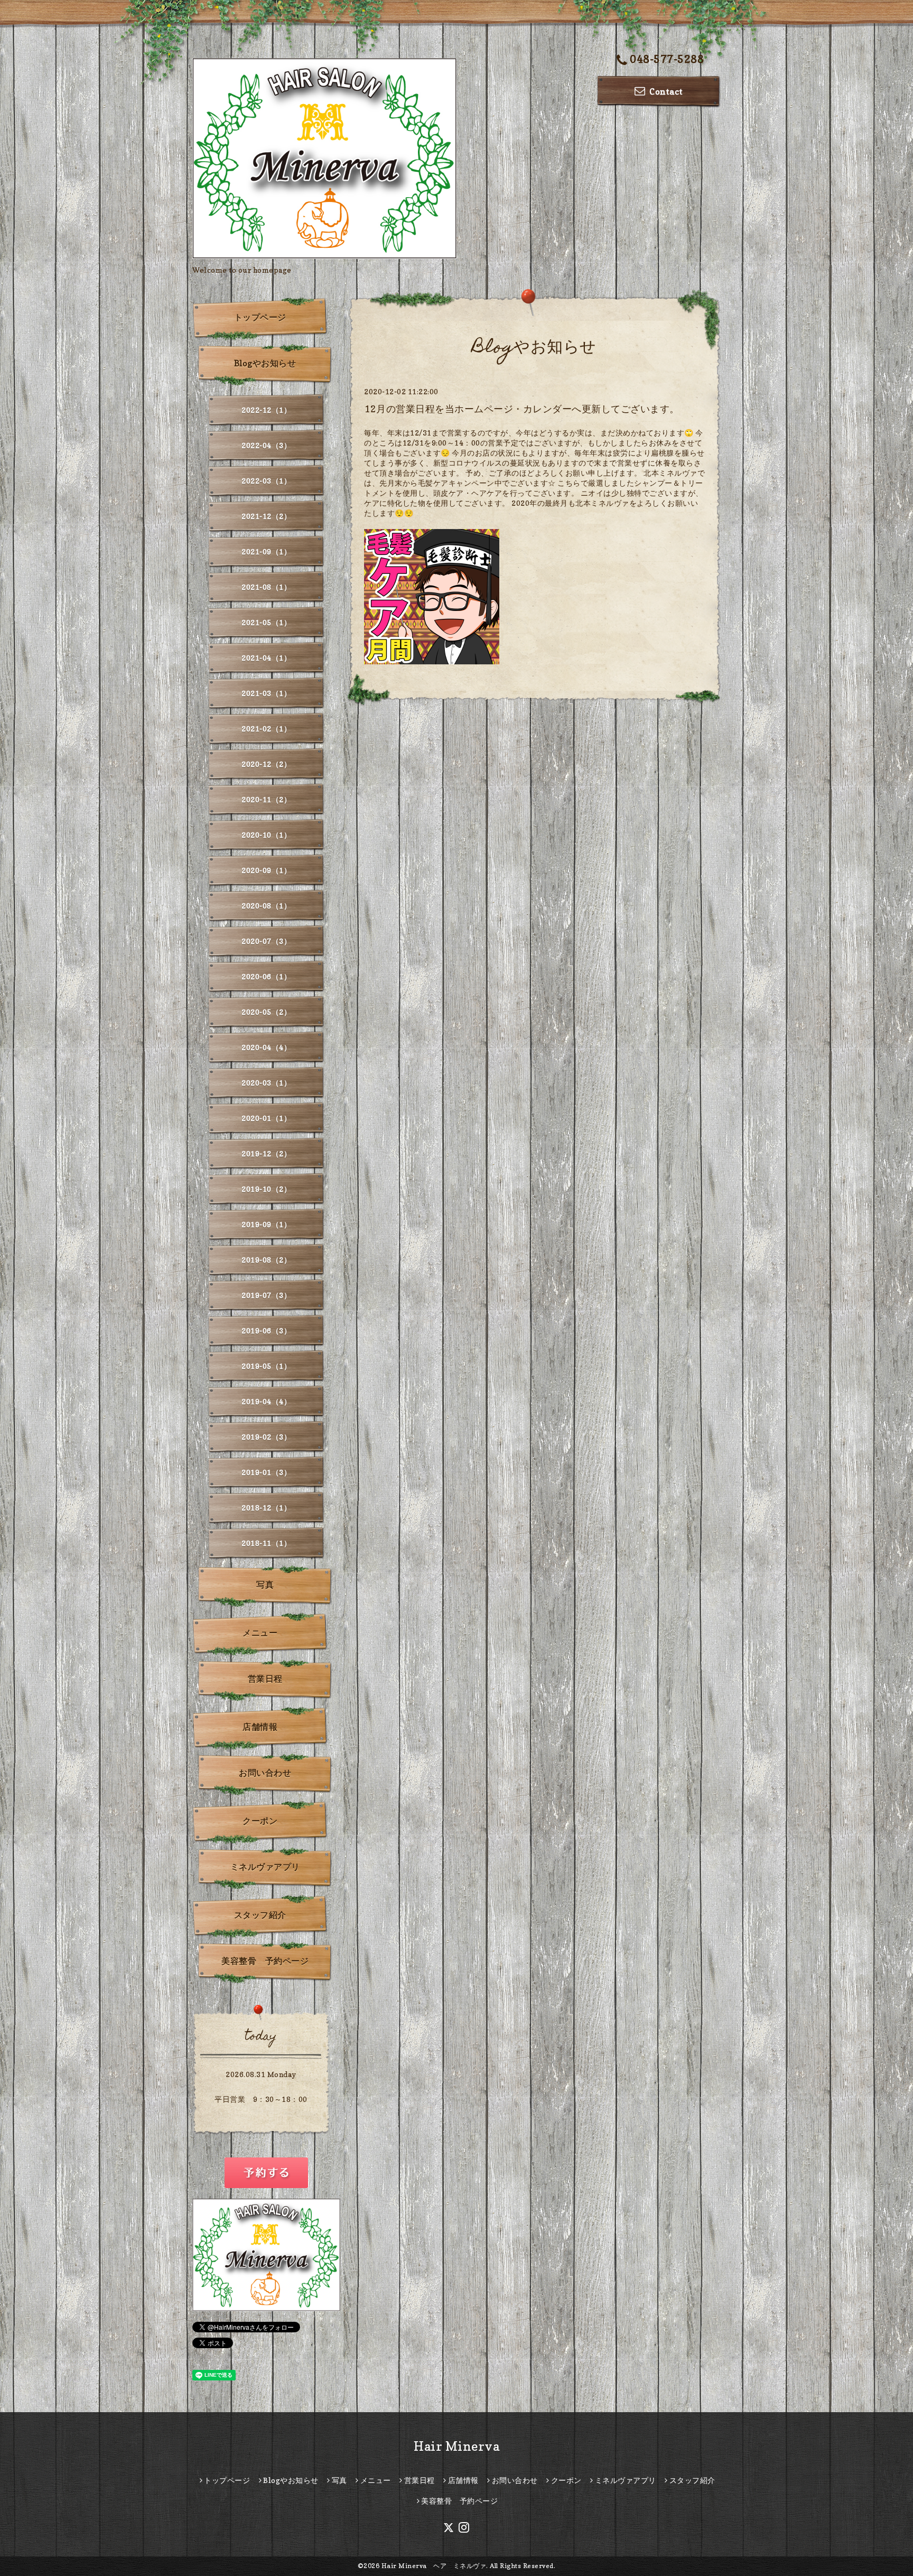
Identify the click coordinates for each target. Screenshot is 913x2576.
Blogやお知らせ (265, 363)
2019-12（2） (266, 1153)
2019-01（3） (266, 1472)
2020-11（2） (266, 799)
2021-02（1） (266, 729)
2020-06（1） (266, 976)
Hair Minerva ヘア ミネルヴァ (434, 2566)
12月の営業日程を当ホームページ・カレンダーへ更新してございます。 (522, 409)
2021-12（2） (266, 516)
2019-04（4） (266, 1401)
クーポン (260, 1821)
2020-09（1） (266, 870)
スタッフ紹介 (260, 1915)
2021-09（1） (266, 552)
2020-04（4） (266, 1047)
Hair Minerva (456, 2446)
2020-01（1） (266, 1118)
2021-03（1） (266, 693)
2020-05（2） (266, 1012)
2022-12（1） (266, 410)
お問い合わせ (265, 1773)
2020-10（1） (266, 835)
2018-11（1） (266, 1543)
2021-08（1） (266, 587)
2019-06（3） (266, 1331)
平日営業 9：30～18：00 (261, 2099)
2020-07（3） (266, 941)
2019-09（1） (266, 1224)
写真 (265, 1584)
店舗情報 (260, 1727)
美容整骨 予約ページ (265, 1961)
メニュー (260, 1633)
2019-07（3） (266, 1295)
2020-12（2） (266, 764)
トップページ (260, 317)
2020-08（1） (266, 906)
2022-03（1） (266, 481)
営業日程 (265, 1679)
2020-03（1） (266, 1083)
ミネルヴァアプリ (265, 1867)
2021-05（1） (266, 622)
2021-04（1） (266, 658)
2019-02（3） (266, 1437)
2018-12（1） (266, 1508)
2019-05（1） (266, 1366)
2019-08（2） (266, 1260)
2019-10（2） (266, 1189)
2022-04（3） (266, 445)
